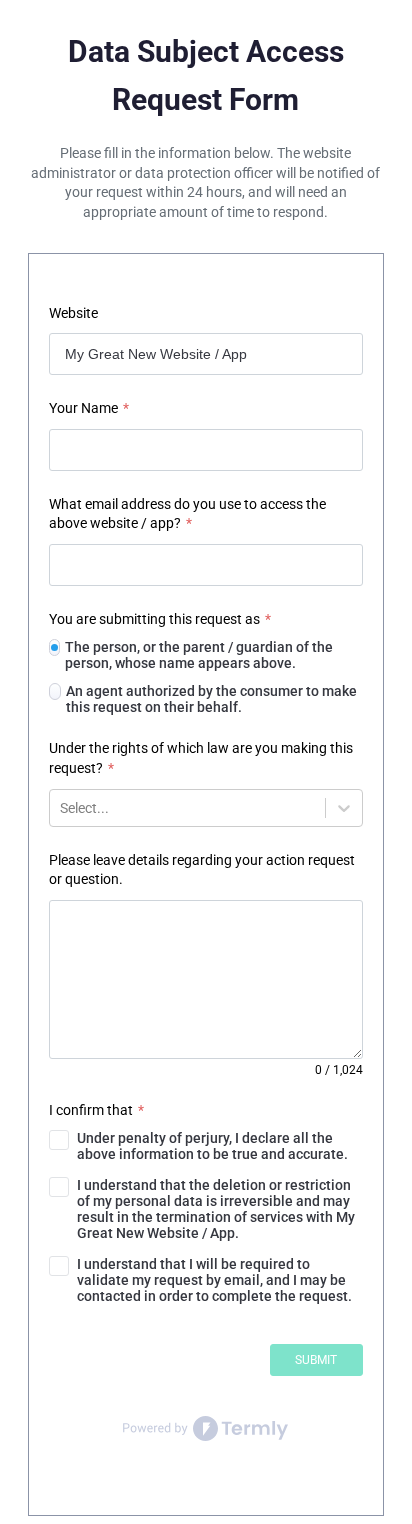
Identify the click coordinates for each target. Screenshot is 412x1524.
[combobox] (61, 808)
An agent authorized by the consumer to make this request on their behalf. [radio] (211, 699)
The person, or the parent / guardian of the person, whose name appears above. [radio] (199, 655)
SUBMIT (316, 1360)
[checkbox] (205, 1146)
